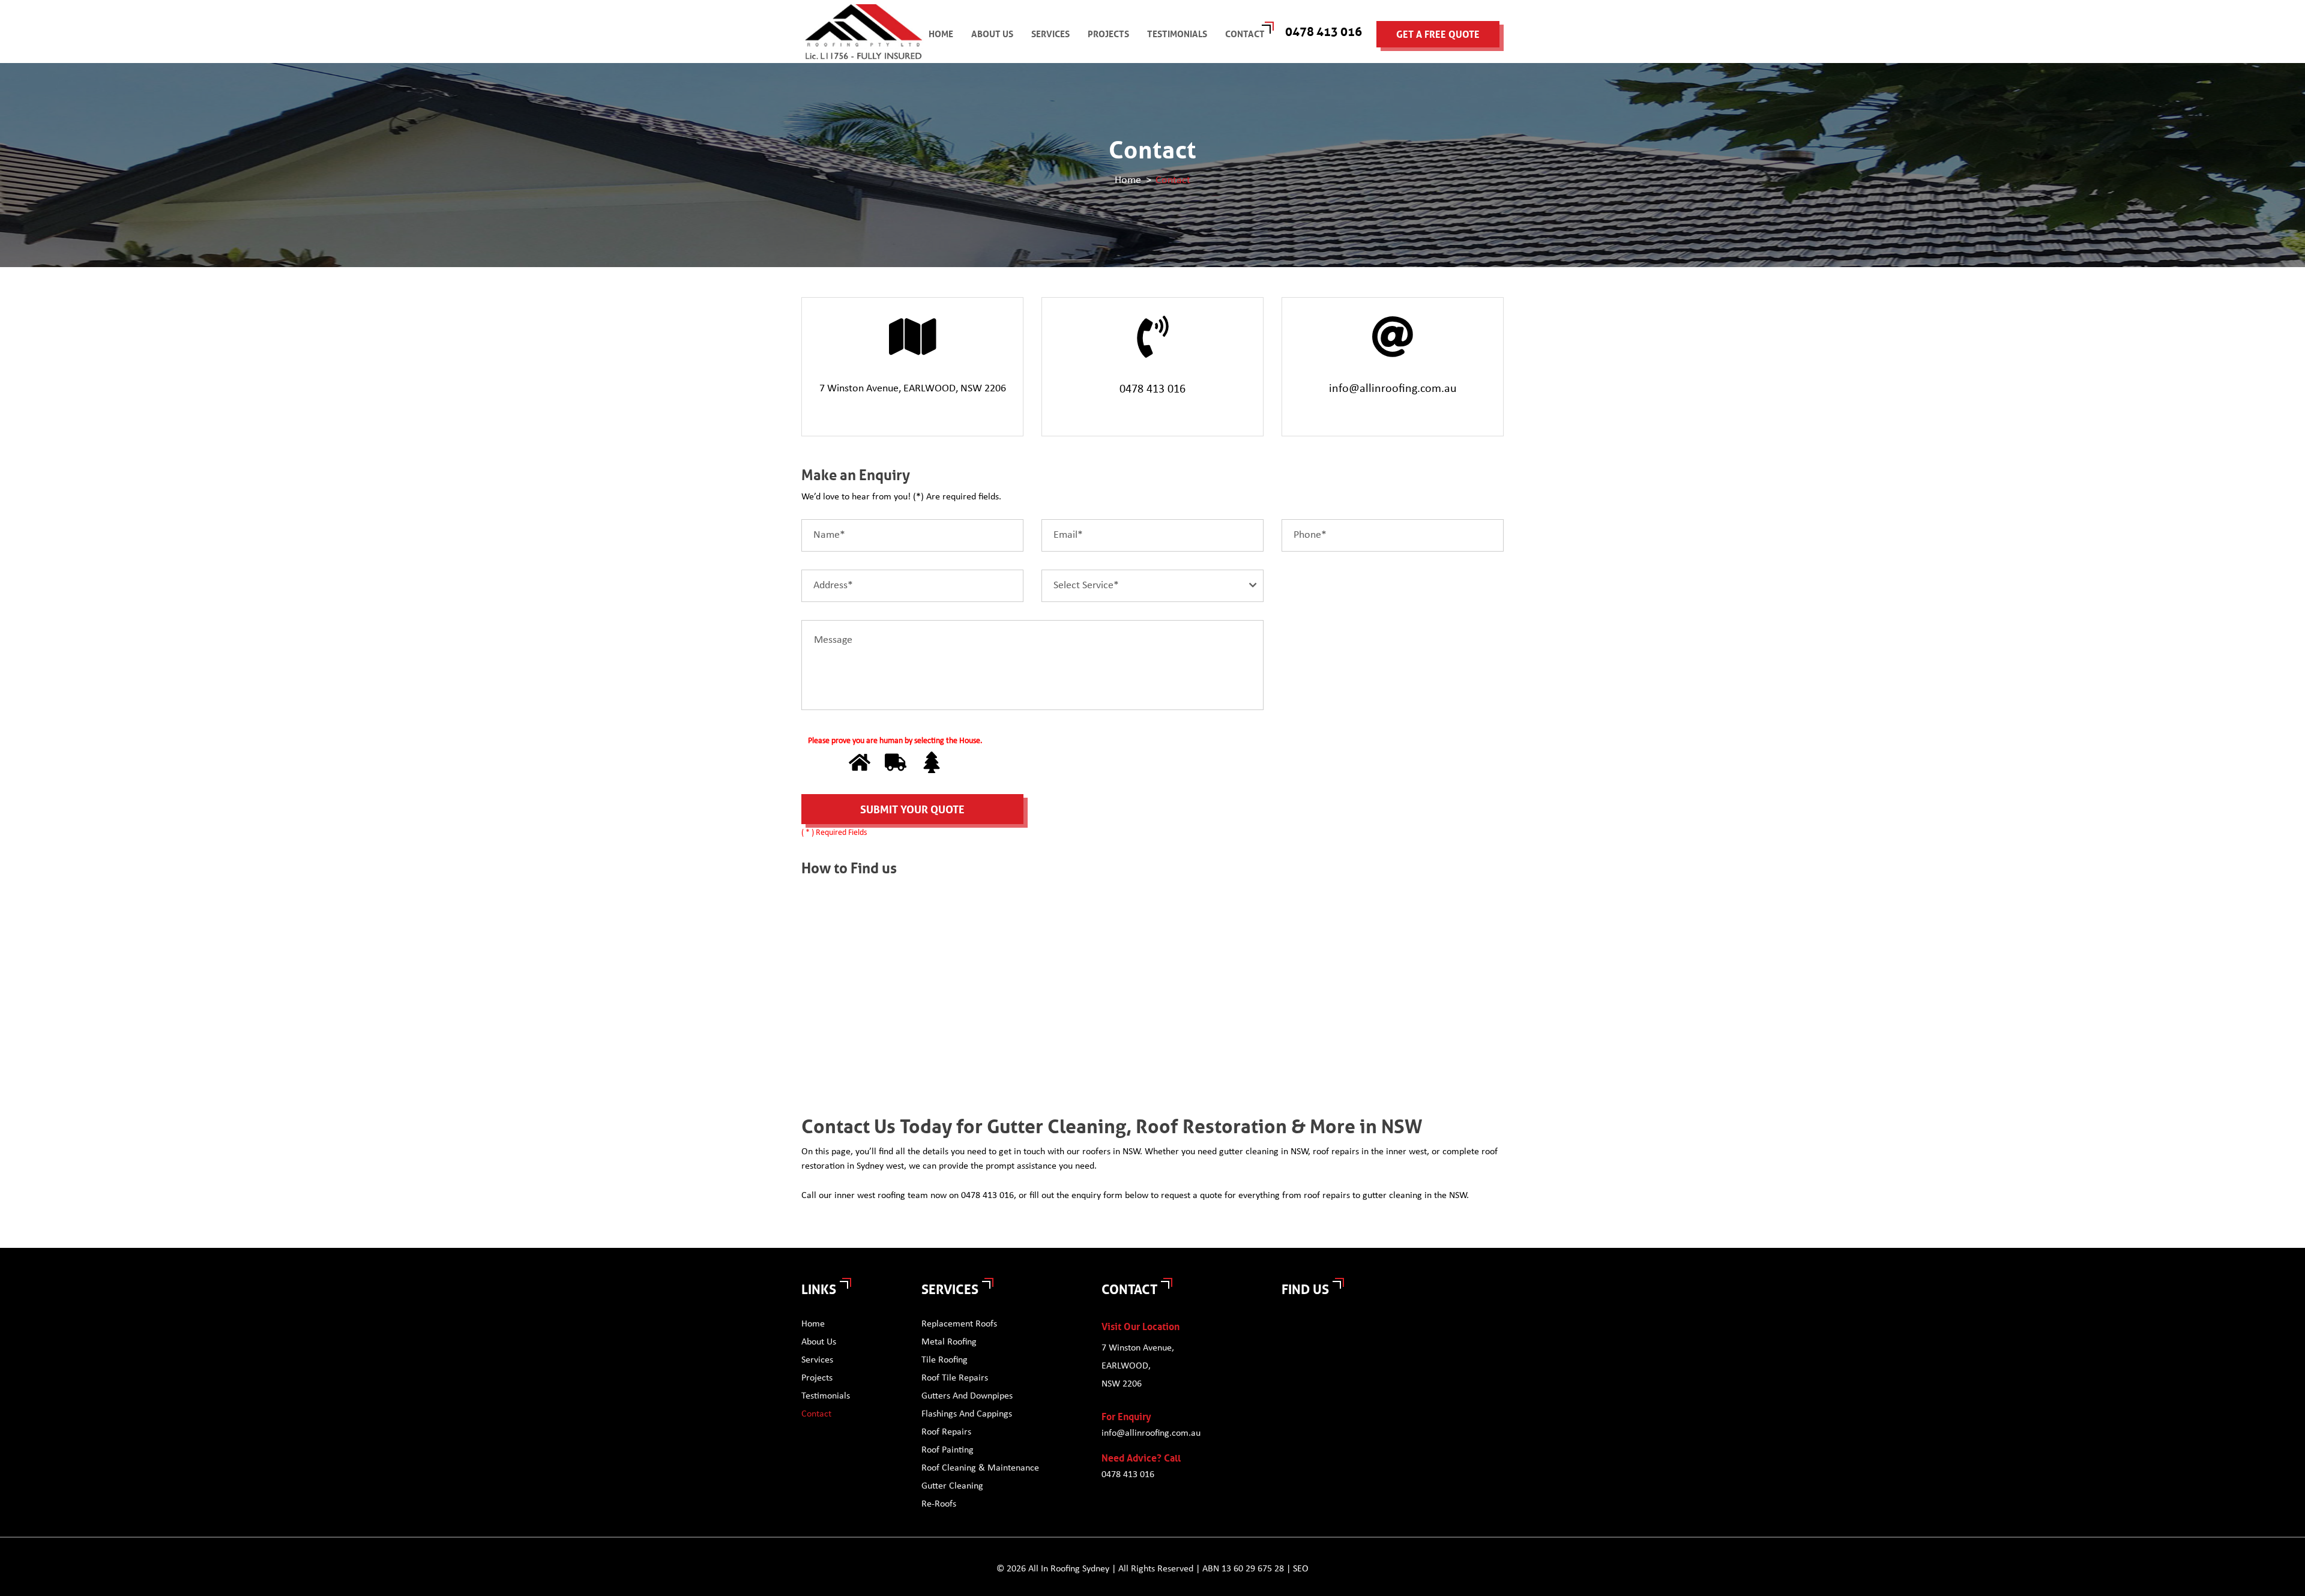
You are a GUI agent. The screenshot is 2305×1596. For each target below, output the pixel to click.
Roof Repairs (946, 1432)
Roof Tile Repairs (955, 1378)
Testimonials (1177, 34)
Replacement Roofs (959, 1324)
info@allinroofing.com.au (1393, 389)
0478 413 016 (1324, 32)
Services (1050, 34)
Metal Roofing (949, 1342)
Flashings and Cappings (967, 1414)
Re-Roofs (939, 1504)
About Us (992, 34)
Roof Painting (948, 1450)
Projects (1108, 34)
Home (941, 34)
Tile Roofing (945, 1360)
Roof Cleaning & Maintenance (980, 1468)
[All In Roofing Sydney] (864, 32)
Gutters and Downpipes (967, 1396)
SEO (1301, 1569)
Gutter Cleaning (952, 1486)
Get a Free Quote (1438, 35)
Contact (1245, 34)
